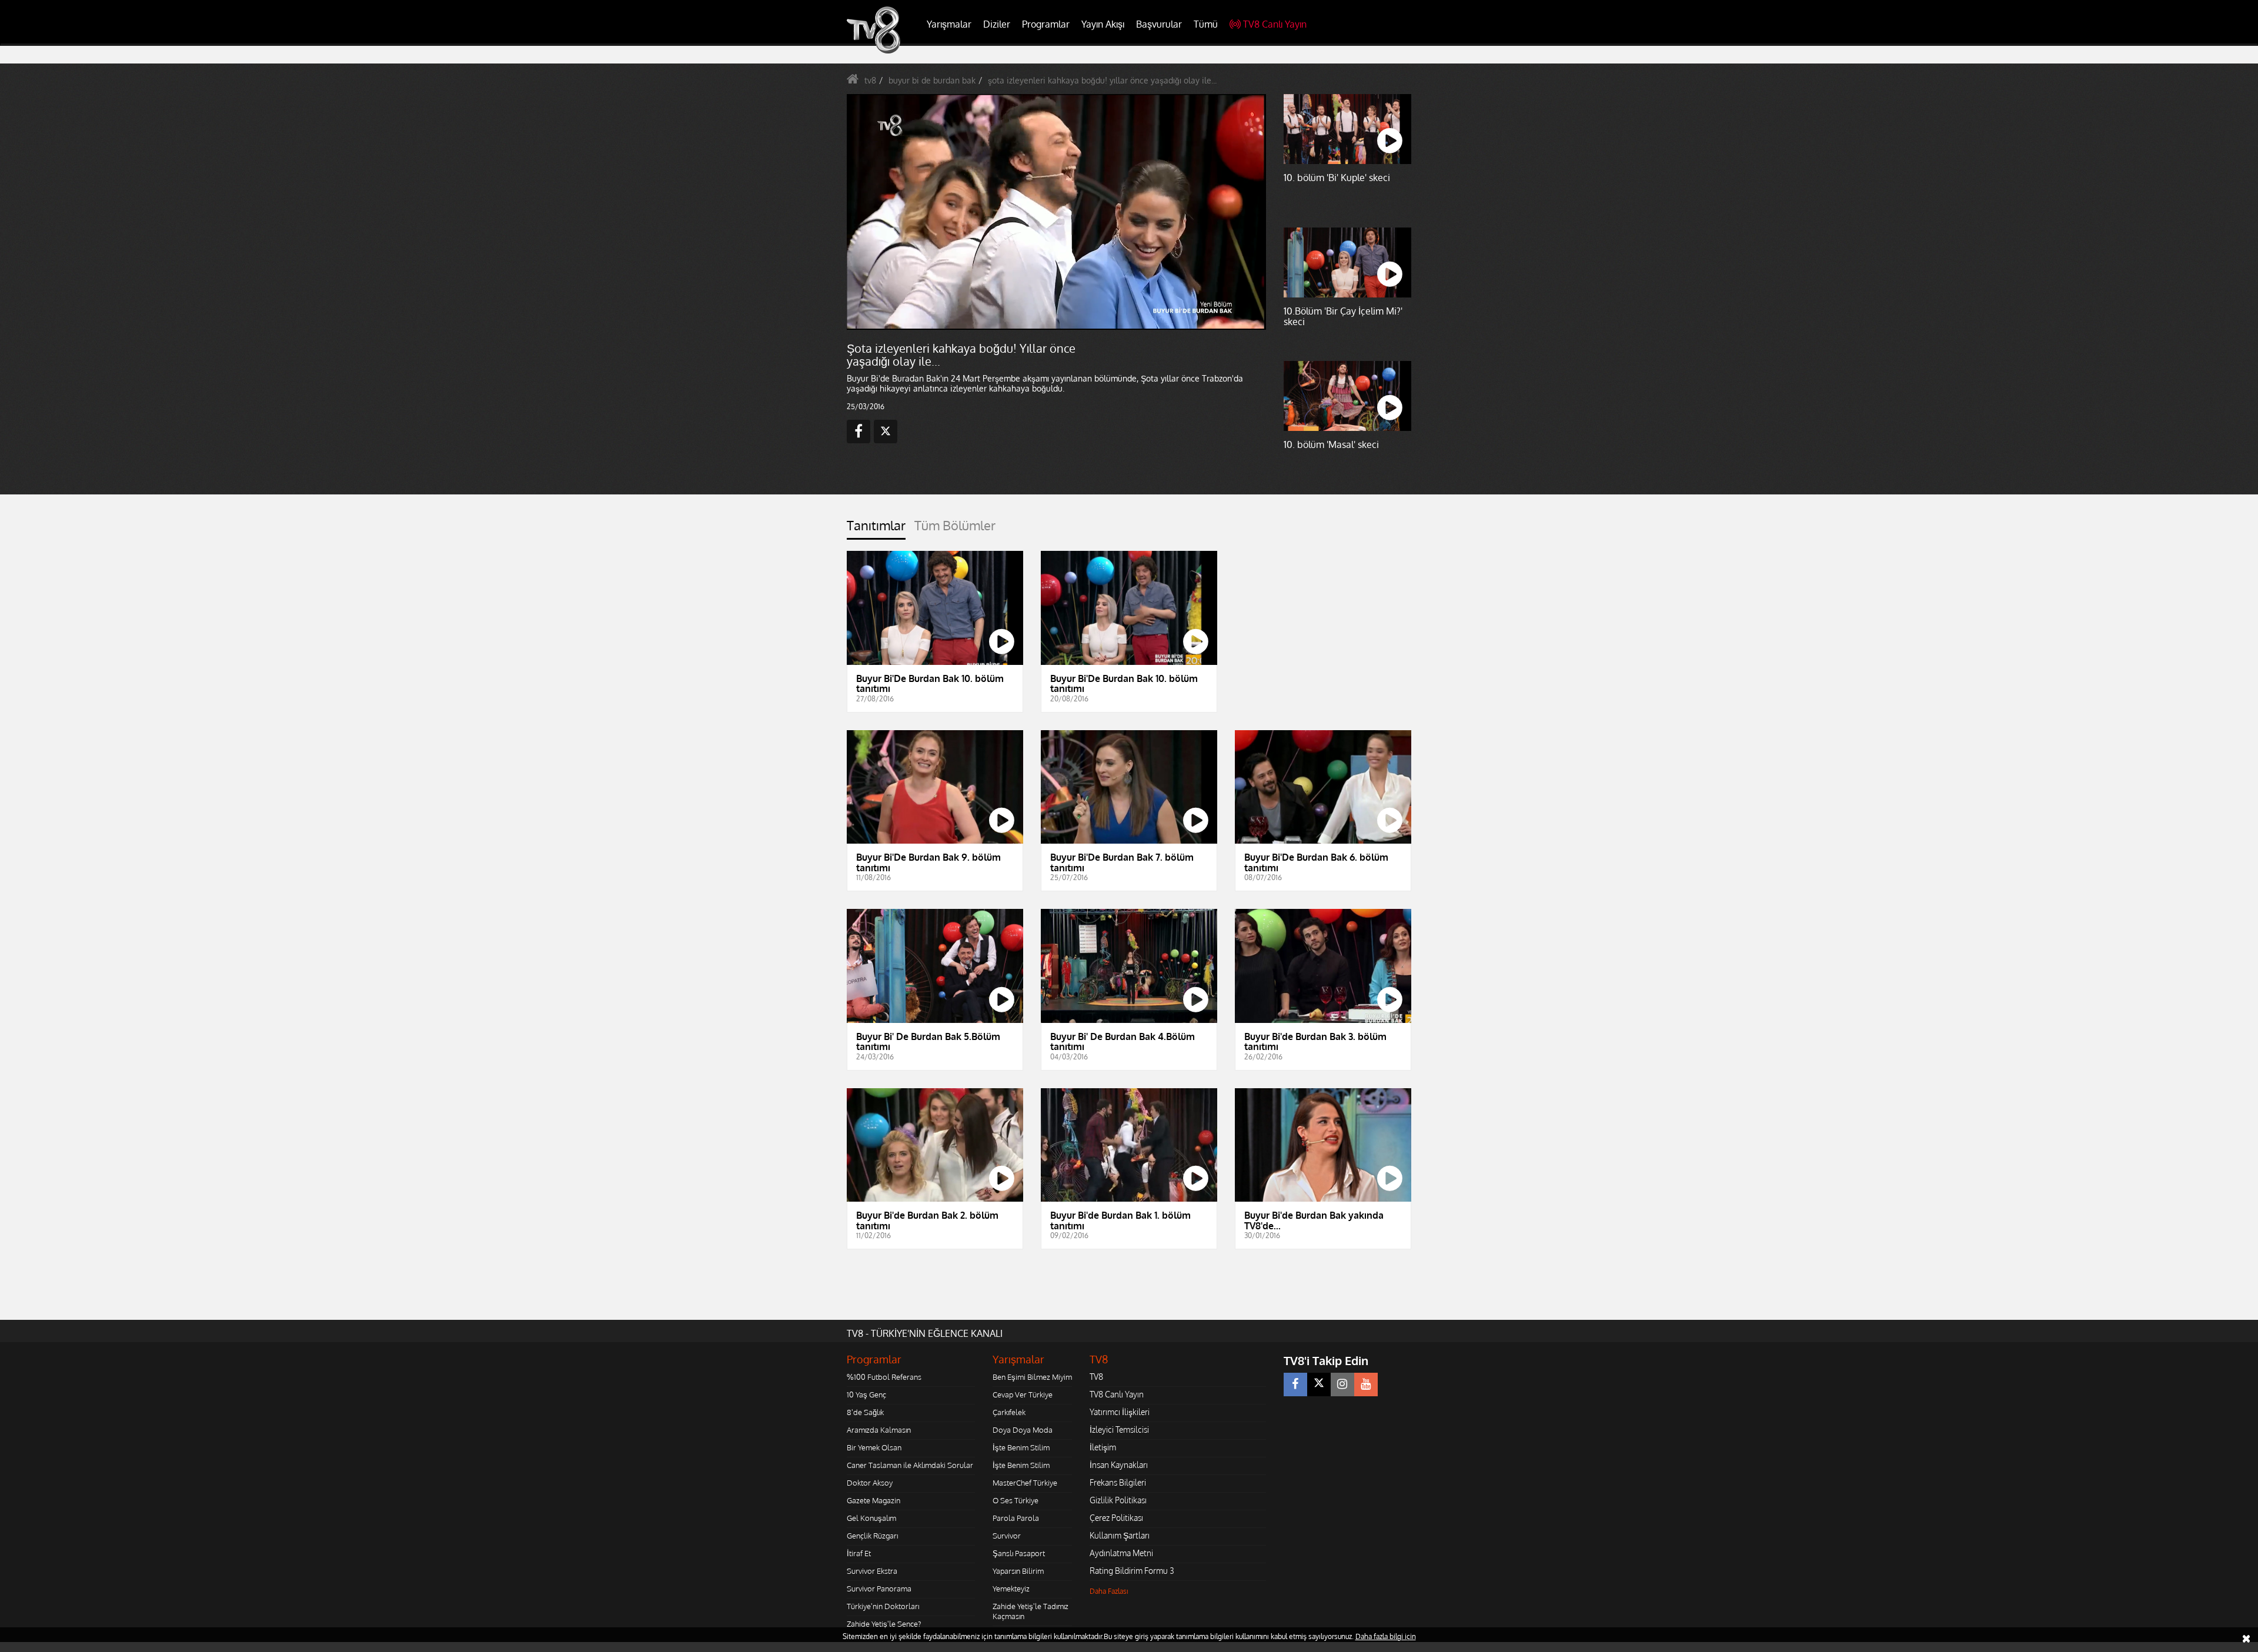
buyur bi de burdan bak (932, 80)
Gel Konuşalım (871, 1518)
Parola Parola (1016, 1518)
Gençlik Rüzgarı (872, 1536)
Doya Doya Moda (1023, 1430)
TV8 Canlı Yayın (1275, 24)
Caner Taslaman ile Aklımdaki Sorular (910, 1465)
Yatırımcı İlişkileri (1120, 1412)
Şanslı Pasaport (1019, 1553)
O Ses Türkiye (1016, 1500)
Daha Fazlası (1109, 1591)
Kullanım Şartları (1120, 1535)
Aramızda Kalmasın (879, 1430)
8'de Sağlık (865, 1412)
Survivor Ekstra (872, 1571)
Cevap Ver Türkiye (1023, 1394)
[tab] (876, 529)
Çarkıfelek (1009, 1412)
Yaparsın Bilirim (1018, 1571)
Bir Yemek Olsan (874, 1447)
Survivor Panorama (879, 1589)
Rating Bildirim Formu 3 (1132, 1571)
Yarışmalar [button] (949, 24)
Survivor (1007, 1536)
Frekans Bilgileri (1118, 1482)
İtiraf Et (859, 1553)
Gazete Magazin (874, 1500)
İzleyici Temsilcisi (1119, 1429)
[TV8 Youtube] (1366, 1385)
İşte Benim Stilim (1021, 1447)
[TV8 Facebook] (1295, 1385)
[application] (1055, 212)
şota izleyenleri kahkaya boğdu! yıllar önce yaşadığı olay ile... (1102, 80)
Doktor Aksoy (870, 1483)
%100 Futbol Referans (884, 1377)
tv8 (870, 80)
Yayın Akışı (1103, 24)
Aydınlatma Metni (1121, 1553)
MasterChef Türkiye (1025, 1483)
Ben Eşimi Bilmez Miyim (1032, 1377)
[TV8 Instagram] (1342, 1385)
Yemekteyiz (1011, 1589)
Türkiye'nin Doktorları (883, 1606)
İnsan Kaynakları (1119, 1465)
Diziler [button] (997, 24)
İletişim (1103, 1447)
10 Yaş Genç (866, 1394)
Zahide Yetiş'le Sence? (884, 1624)
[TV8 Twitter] (1319, 1385)
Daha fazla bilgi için (1386, 1636)
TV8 (1096, 1377)
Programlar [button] (1046, 24)
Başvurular (1159, 24)
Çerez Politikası (1116, 1518)
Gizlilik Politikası (1118, 1500)
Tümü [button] (1206, 24)
